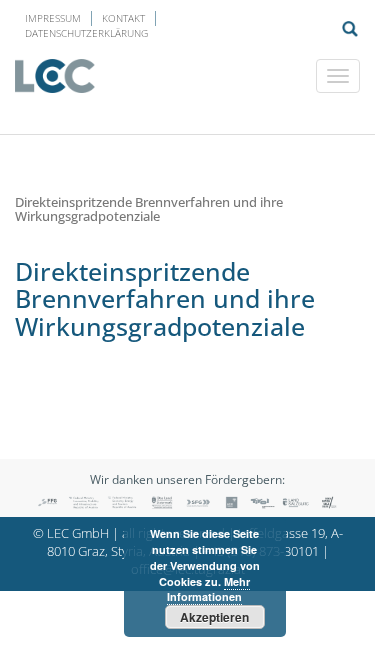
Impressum (53, 18)
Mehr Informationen (208, 589)
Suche (350, 29)
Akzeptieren (214, 617)
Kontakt (123, 18)
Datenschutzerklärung (86, 33)
